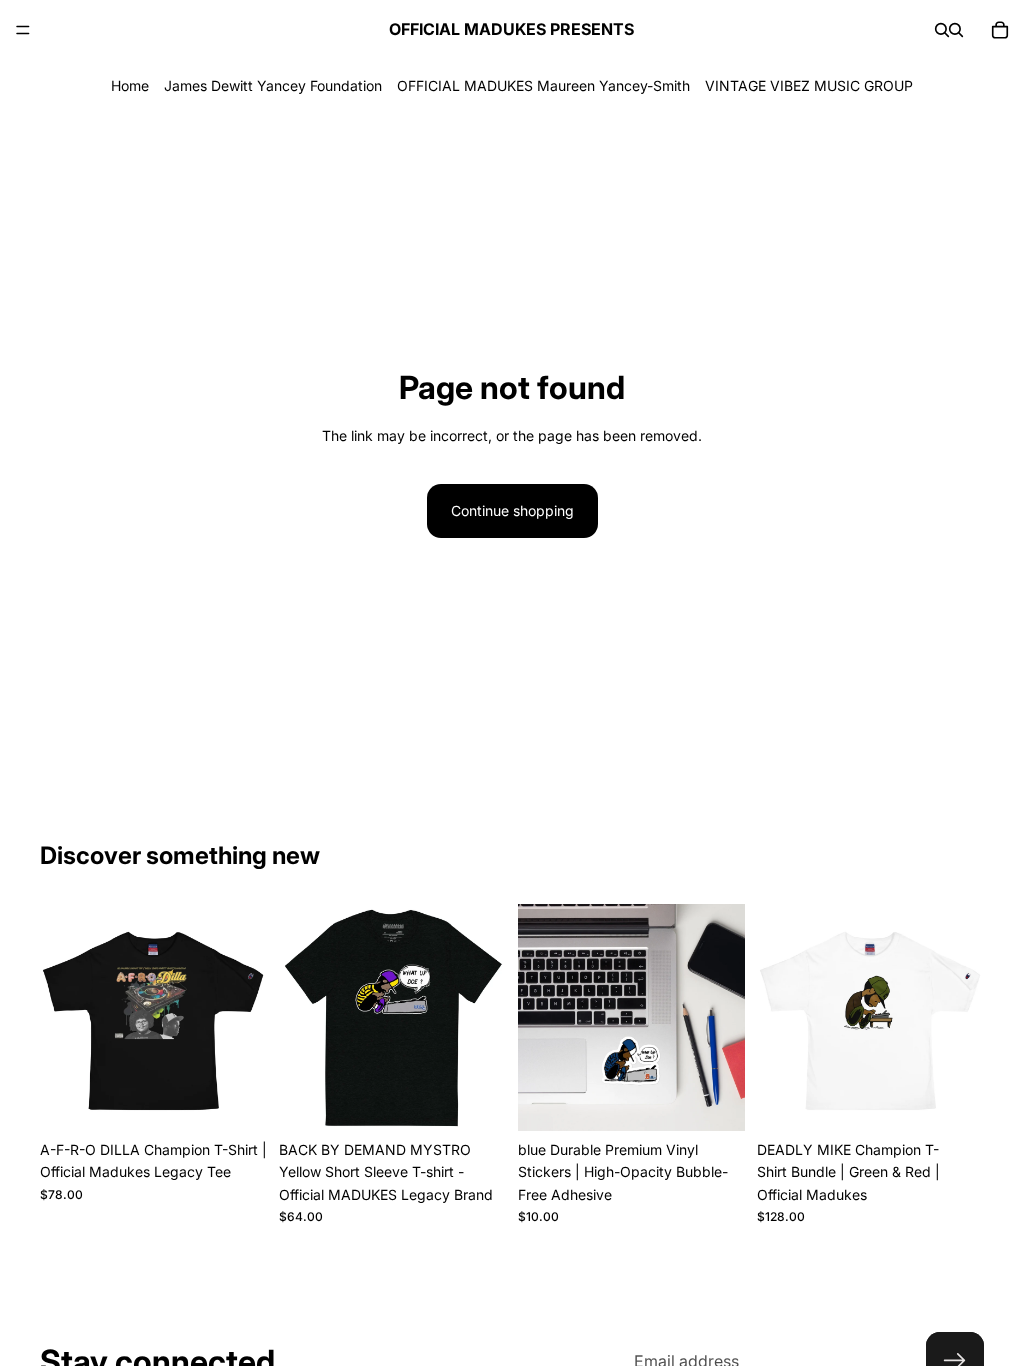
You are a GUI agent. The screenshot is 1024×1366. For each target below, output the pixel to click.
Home (130, 85)
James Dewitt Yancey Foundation (273, 85)
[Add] (714, 1100)
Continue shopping (512, 510)
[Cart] (1000, 30)
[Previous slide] (779, 1017)
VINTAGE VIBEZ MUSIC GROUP (809, 85)
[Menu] (23, 30)
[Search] (942, 30)
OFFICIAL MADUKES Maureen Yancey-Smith (543, 85)
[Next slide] (962, 1017)
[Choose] (236, 1100)
